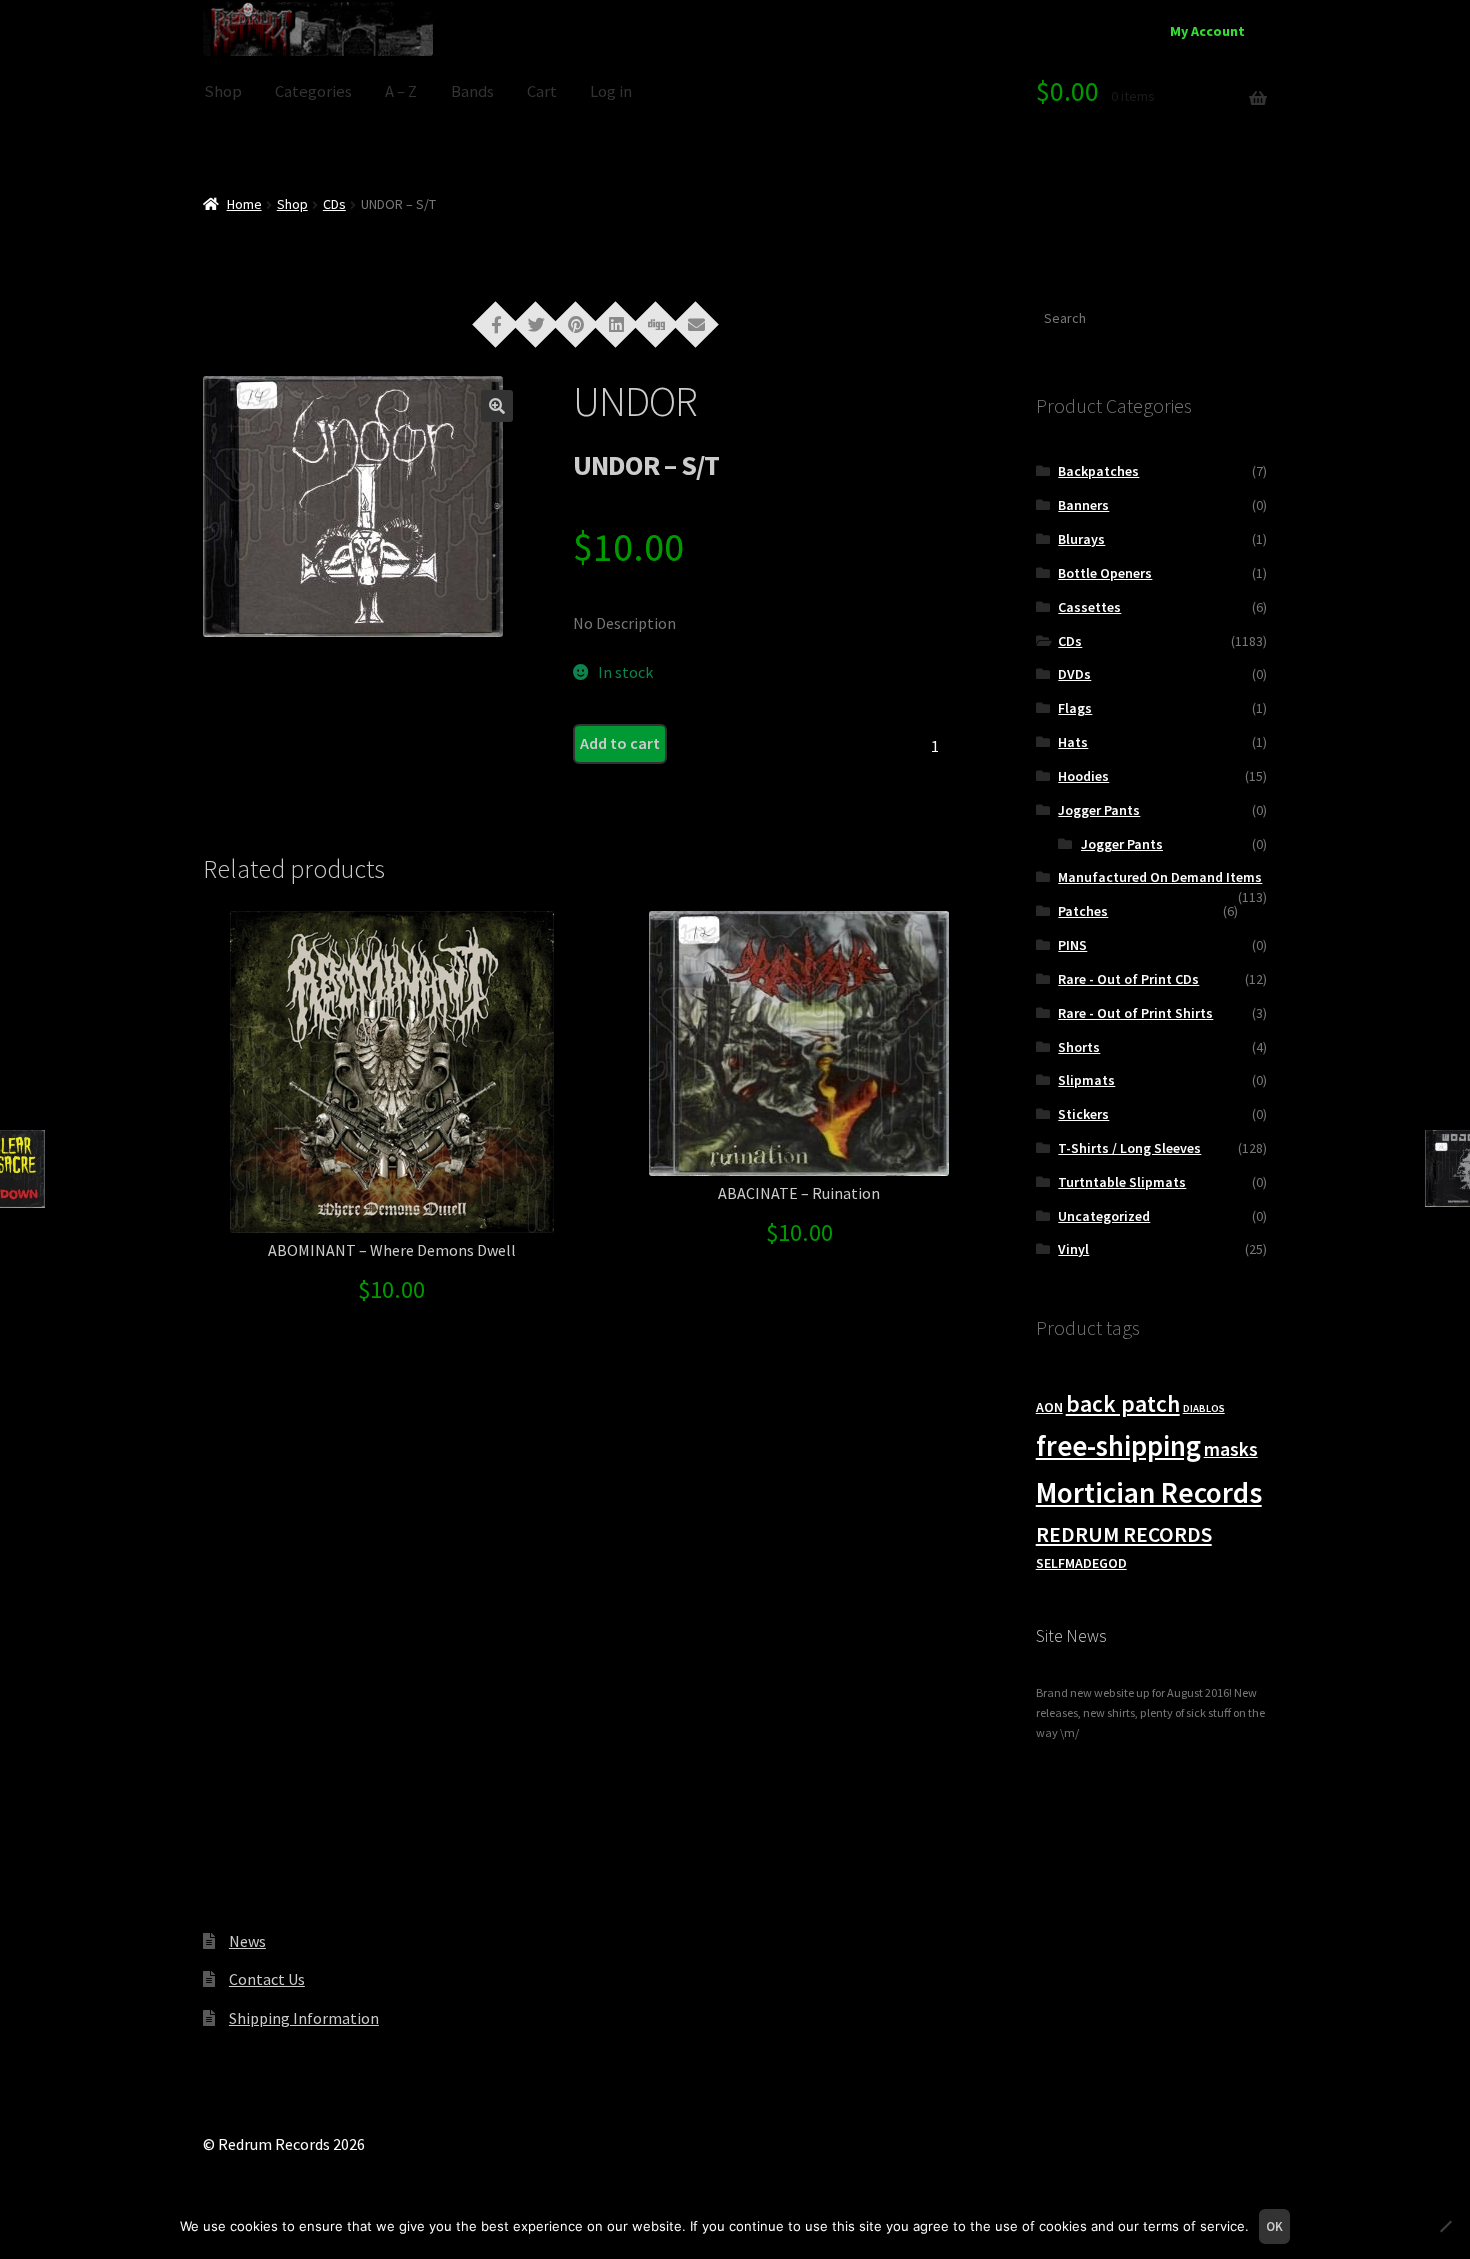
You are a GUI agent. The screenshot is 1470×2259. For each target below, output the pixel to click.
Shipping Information (304, 2018)
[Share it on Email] (696, 323)
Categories (313, 91)
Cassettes (1089, 607)
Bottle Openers (1105, 573)
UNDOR (635, 401)
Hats (1073, 742)
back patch (1123, 1403)
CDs (334, 204)
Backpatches (1098, 471)
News (247, 1941)
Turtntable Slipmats (1122, 1182)
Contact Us (267, 1979)
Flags (1075, 708)
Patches (1083, 911)
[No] (1445, 2226)
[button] (497, 406)
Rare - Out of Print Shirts (1135, 1013)
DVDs (1074, 674)
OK (1274, 2226)
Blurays (1081, 539)
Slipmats (1086, 1080)
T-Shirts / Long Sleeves (1129, 1148)
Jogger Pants (1099, 810)
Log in (611, 91)
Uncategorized (1104, 1216)
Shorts (1079, 1047)
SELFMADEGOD (1081, 1563)
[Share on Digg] (656, 323)
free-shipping (1118, 1446)
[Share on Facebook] (496, 323)
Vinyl (1073, 1249)
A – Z (401, 91)
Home (244, 204)
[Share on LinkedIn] (616, 323)
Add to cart (620, 743)
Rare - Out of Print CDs (1128, 979)
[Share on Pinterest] (576, 323)
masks (1231, 1449)
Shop (223, 91)
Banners (1083, 505)
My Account (1207, 31)
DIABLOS (1204, 1408)
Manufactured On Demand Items (1160, 877)
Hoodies (1083, 776)
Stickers (1083, 1114)
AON (1049, 1407)
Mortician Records (1149, 1492)
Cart (542, 91)
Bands (472, 91)
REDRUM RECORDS (1124, 1534)
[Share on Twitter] (536, 323)
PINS (1072, 945)
